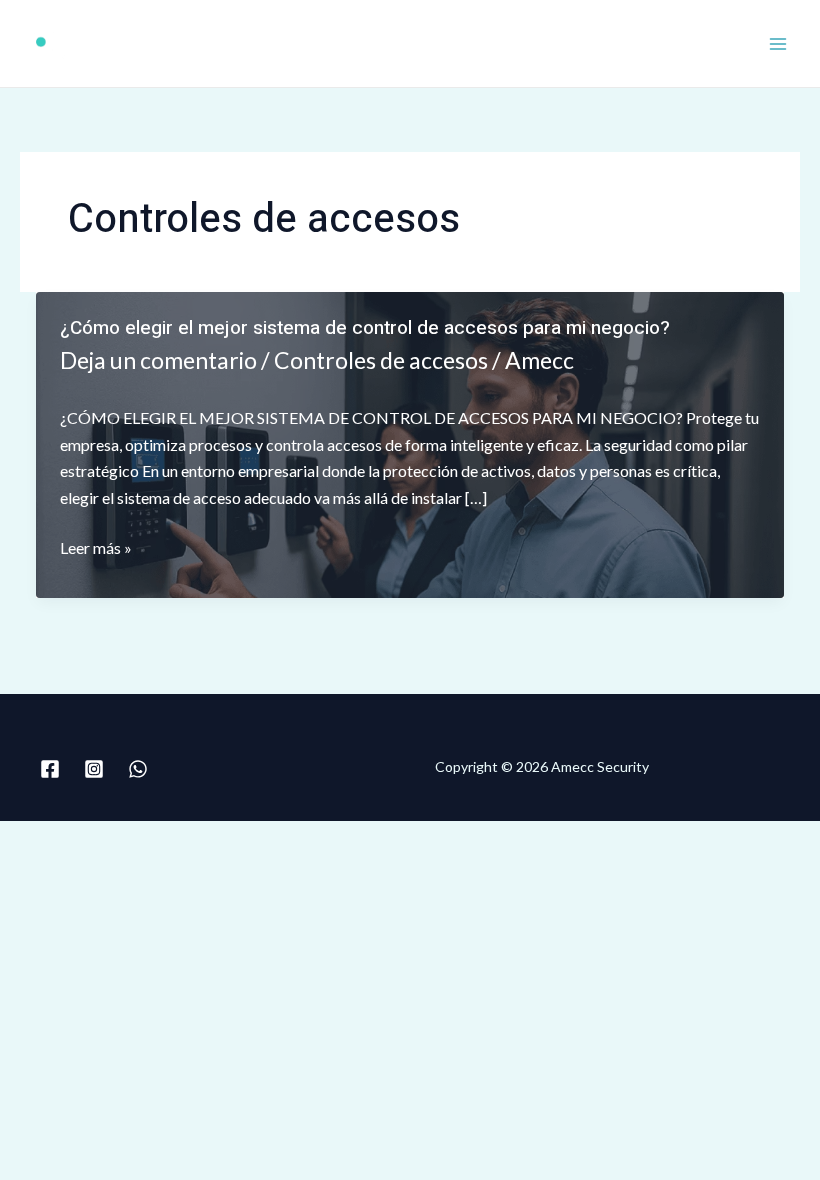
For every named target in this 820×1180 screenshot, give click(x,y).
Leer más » (96, 549)
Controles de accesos (381, 360)
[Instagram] (94, 769)
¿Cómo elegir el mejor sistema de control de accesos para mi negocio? (365, 328)
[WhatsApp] (138, 769)
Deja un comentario (158, 360)
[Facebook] (50, 769)
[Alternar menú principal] (778, 44)
